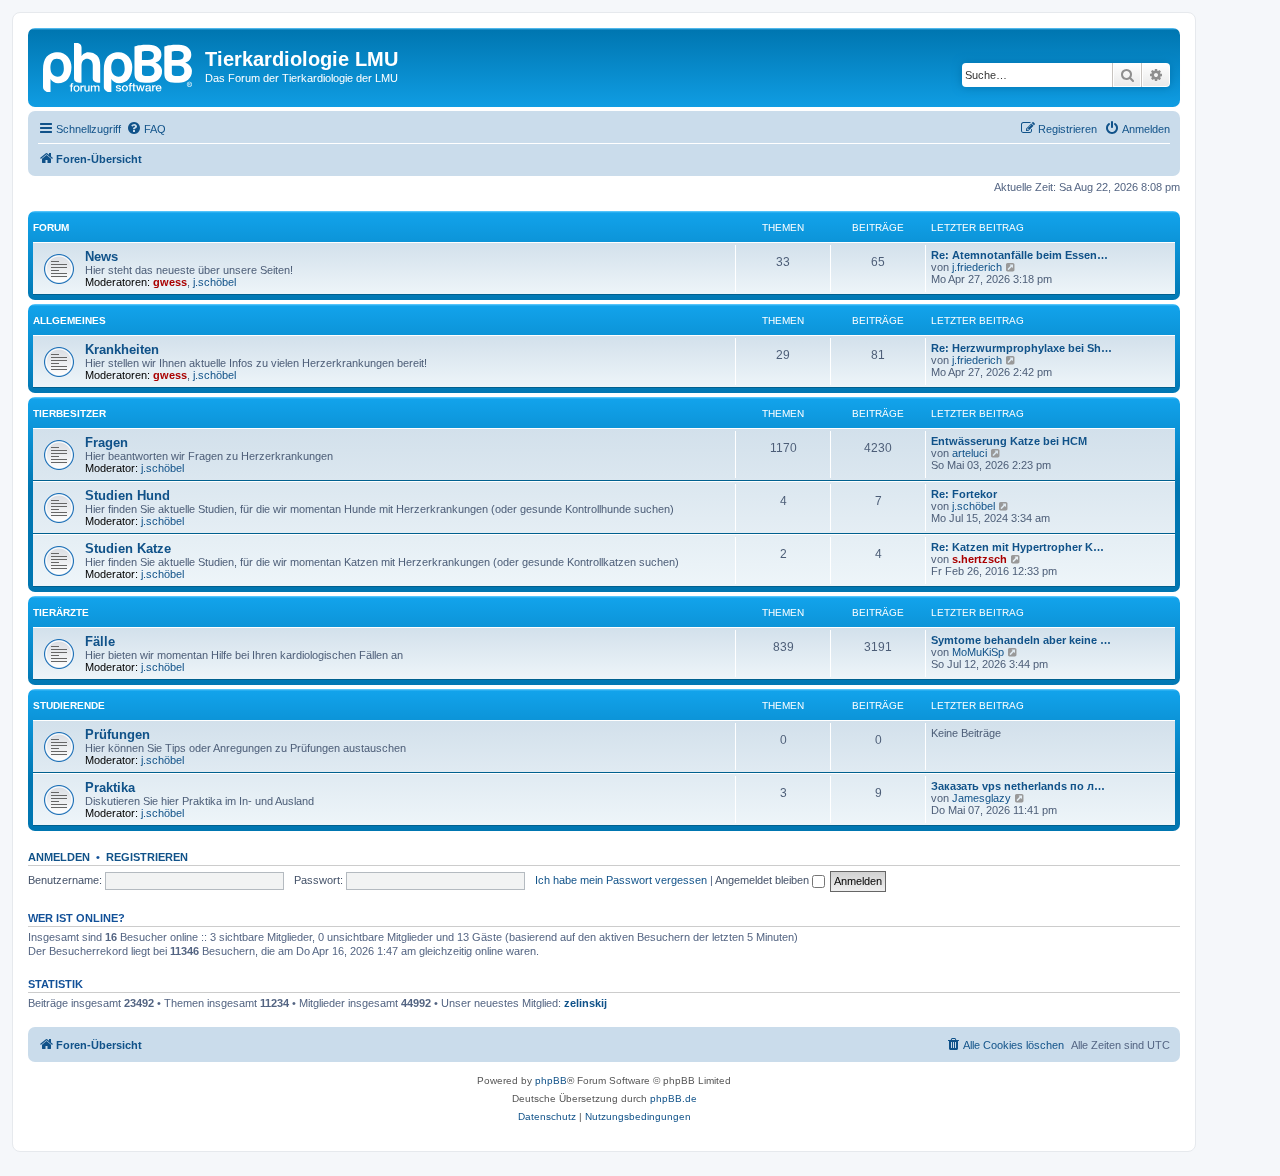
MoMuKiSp (978, 652)
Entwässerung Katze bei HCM (1009, 441)
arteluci (969, 453)
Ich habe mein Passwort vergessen (621, 880)
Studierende (69, 705)
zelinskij (585, 1003)
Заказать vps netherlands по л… (1018, 786)
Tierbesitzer (69, 413)
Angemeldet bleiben (763, 880)
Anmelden (59, 857)
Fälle (100, 641)
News (101, 256)
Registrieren (147, 857)
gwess (170, 282)
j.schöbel (214, 282)
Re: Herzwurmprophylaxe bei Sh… (1021, 348)
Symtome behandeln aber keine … (1021, 640)
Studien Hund (127, 495)
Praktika (110, 787)
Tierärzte (61, 612)
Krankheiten (122, 349)
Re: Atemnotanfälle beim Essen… (1019, 255)
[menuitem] (146, 129)
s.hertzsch (979, 559)
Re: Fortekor (964, 494)
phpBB (551, 1080)
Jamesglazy (981, 798)
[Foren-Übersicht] (119, 65)
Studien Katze (128, 548)
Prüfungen (117, 734)
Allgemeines (69, 320)
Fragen (106, 442)
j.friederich (977, 267)
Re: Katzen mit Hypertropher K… (1017, 547)
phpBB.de (673, 1098)
